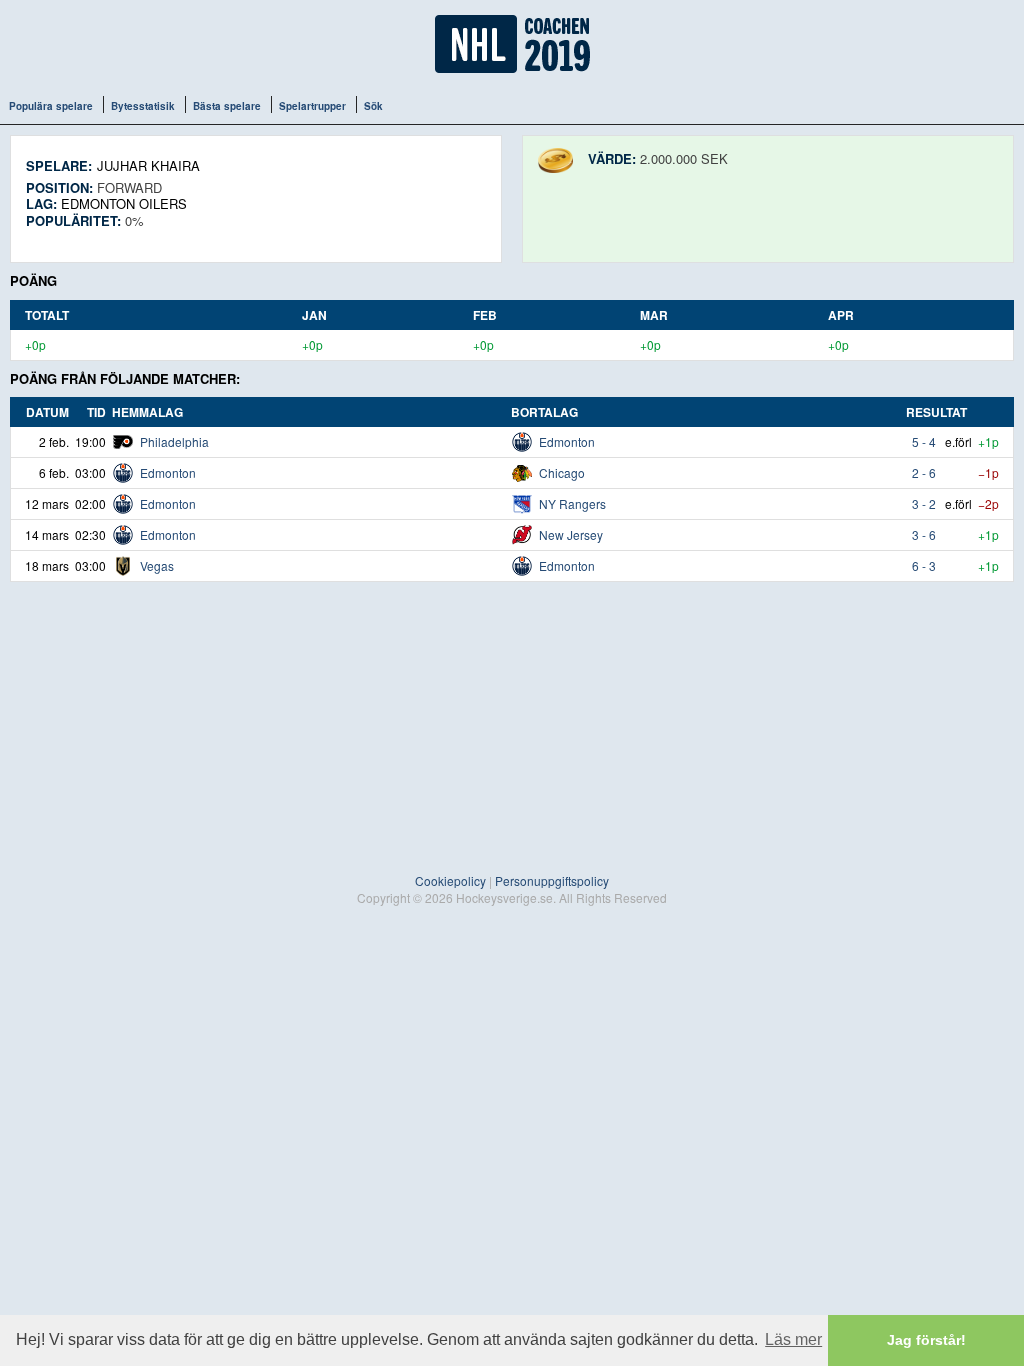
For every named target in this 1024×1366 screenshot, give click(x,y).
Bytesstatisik (143, 106)
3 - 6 (924, 534)
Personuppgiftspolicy (552, 880)
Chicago (562, 472)
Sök (373, 106)
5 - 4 (924, 441)
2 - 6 (924, 472)
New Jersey (571, 534)
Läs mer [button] (793, 1339)
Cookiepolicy (450, 880)
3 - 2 (924, 503)
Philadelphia (174, 441)
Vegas (157, 565)
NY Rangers (572, 503)
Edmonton (567, 441)
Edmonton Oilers (124, 203)
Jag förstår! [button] (926, 1340)
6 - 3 (924, 565)
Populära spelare (51, 106)
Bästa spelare (227, 106)
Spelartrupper (312, 106)
